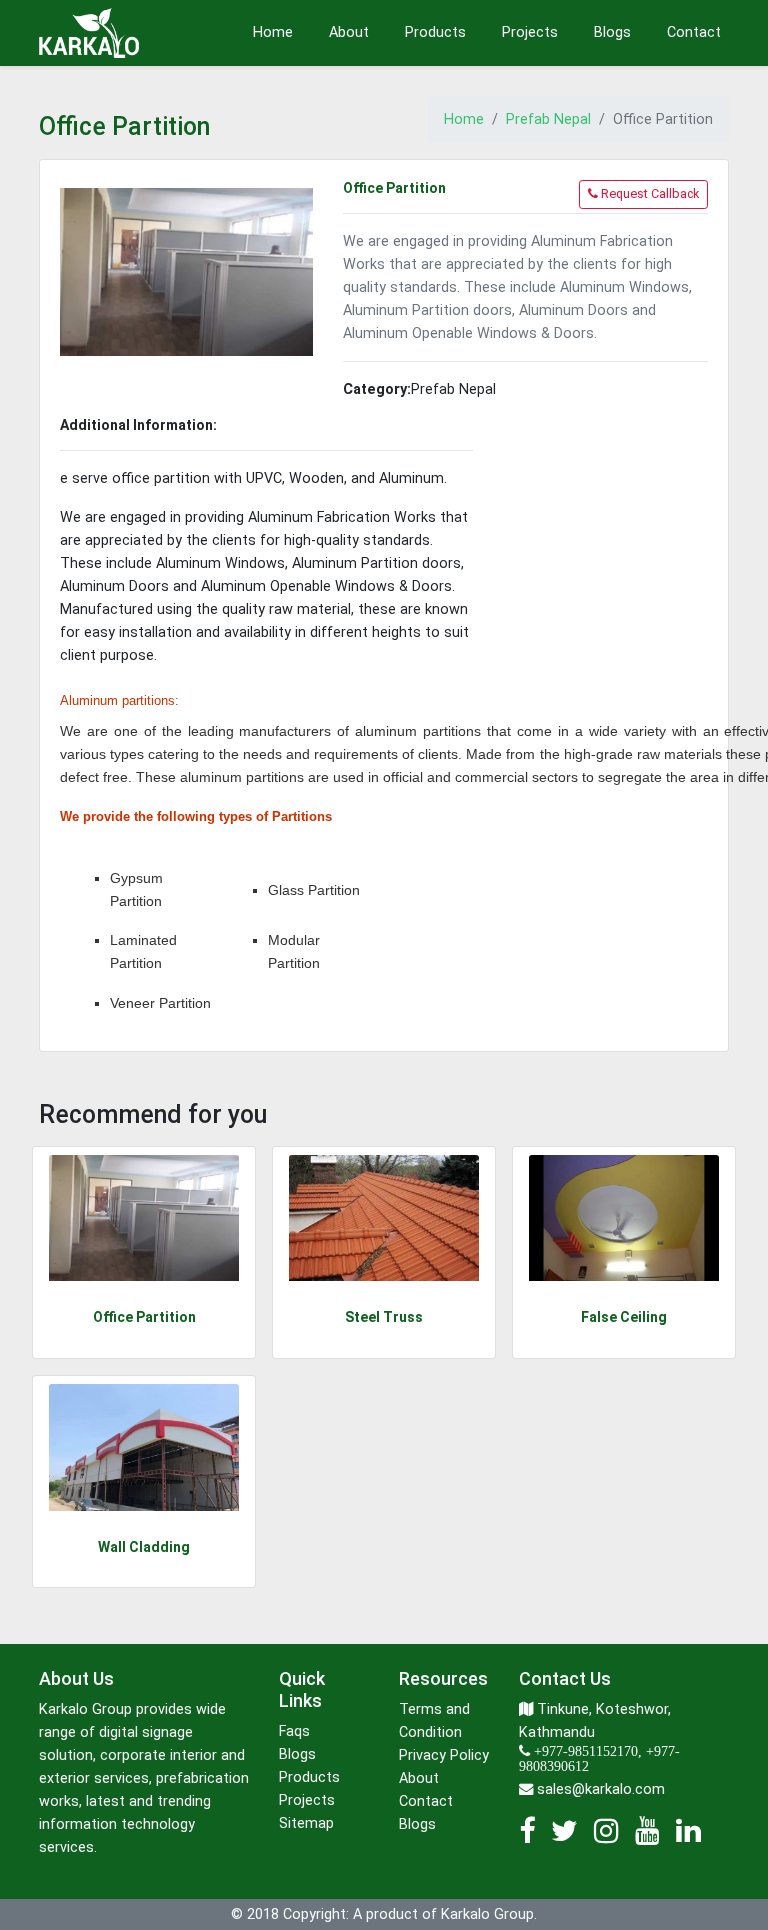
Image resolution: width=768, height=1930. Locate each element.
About (349, 32)
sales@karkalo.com (601, 1789)
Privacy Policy (444, 1755)
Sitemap (306, 1823)
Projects (530, 32)
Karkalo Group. (489, 1914)
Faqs (294, 1731)
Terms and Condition (434, 1721)
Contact (694, 32)
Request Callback (648, 193)
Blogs (612, 32)
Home (273, 32)
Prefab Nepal (548, 119)
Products (435, 32)
